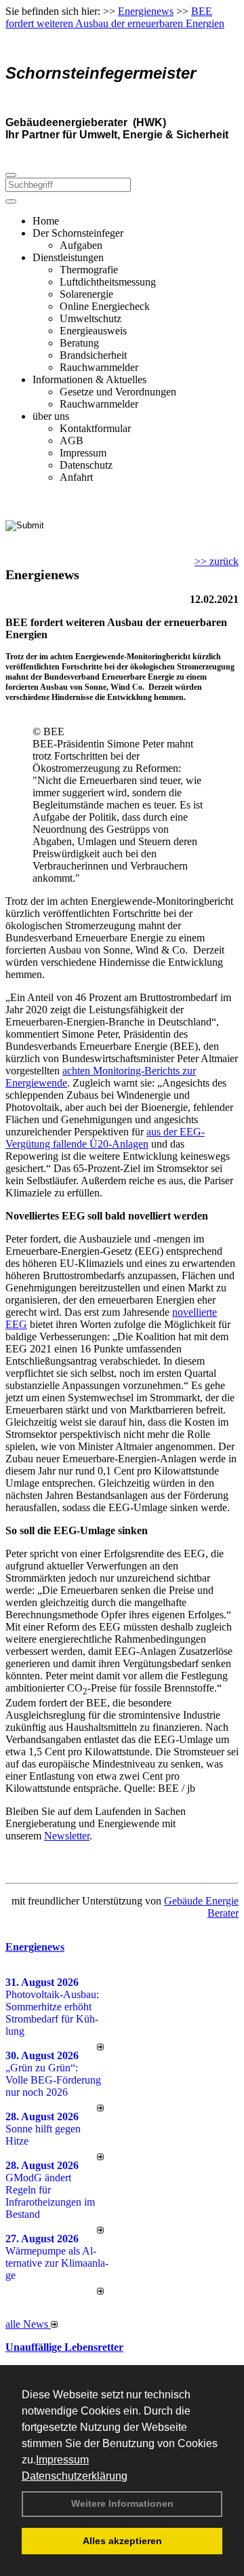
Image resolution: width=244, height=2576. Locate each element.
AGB (72, 441)
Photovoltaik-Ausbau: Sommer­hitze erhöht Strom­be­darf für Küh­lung (52, 2013)
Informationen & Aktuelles (89, 379)
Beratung (79, 343)
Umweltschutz (90, 318)
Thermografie (89, 270)
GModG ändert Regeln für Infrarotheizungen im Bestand (50, 2196)
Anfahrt (76, 477)
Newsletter (67, 1836)
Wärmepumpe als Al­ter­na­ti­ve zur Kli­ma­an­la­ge (57, 2263)
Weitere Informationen (122, 2503)
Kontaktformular (95, 428)
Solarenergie (86, 294)
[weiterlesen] (100, 2047)
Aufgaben (81, 245)
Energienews (35, 1947)
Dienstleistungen (68, 257)
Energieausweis (93, 331)
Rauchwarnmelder (99, 367)
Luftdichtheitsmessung (108, 282)
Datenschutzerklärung (75, 2476)
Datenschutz (86, 465)
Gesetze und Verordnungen (118, 392)
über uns (51, 416)
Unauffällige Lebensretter (64, 2347)
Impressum (62, 2460)
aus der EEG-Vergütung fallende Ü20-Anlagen (105, 1138)
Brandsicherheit (93, 355)
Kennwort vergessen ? (53, 549)
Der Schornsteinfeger (78, 233)
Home (46, 221)
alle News (28, 2324)
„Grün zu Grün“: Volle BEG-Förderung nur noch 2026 (53, 2080)
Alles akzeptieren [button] (122, 2541)
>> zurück (217, 561)
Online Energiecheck (105, 306)
